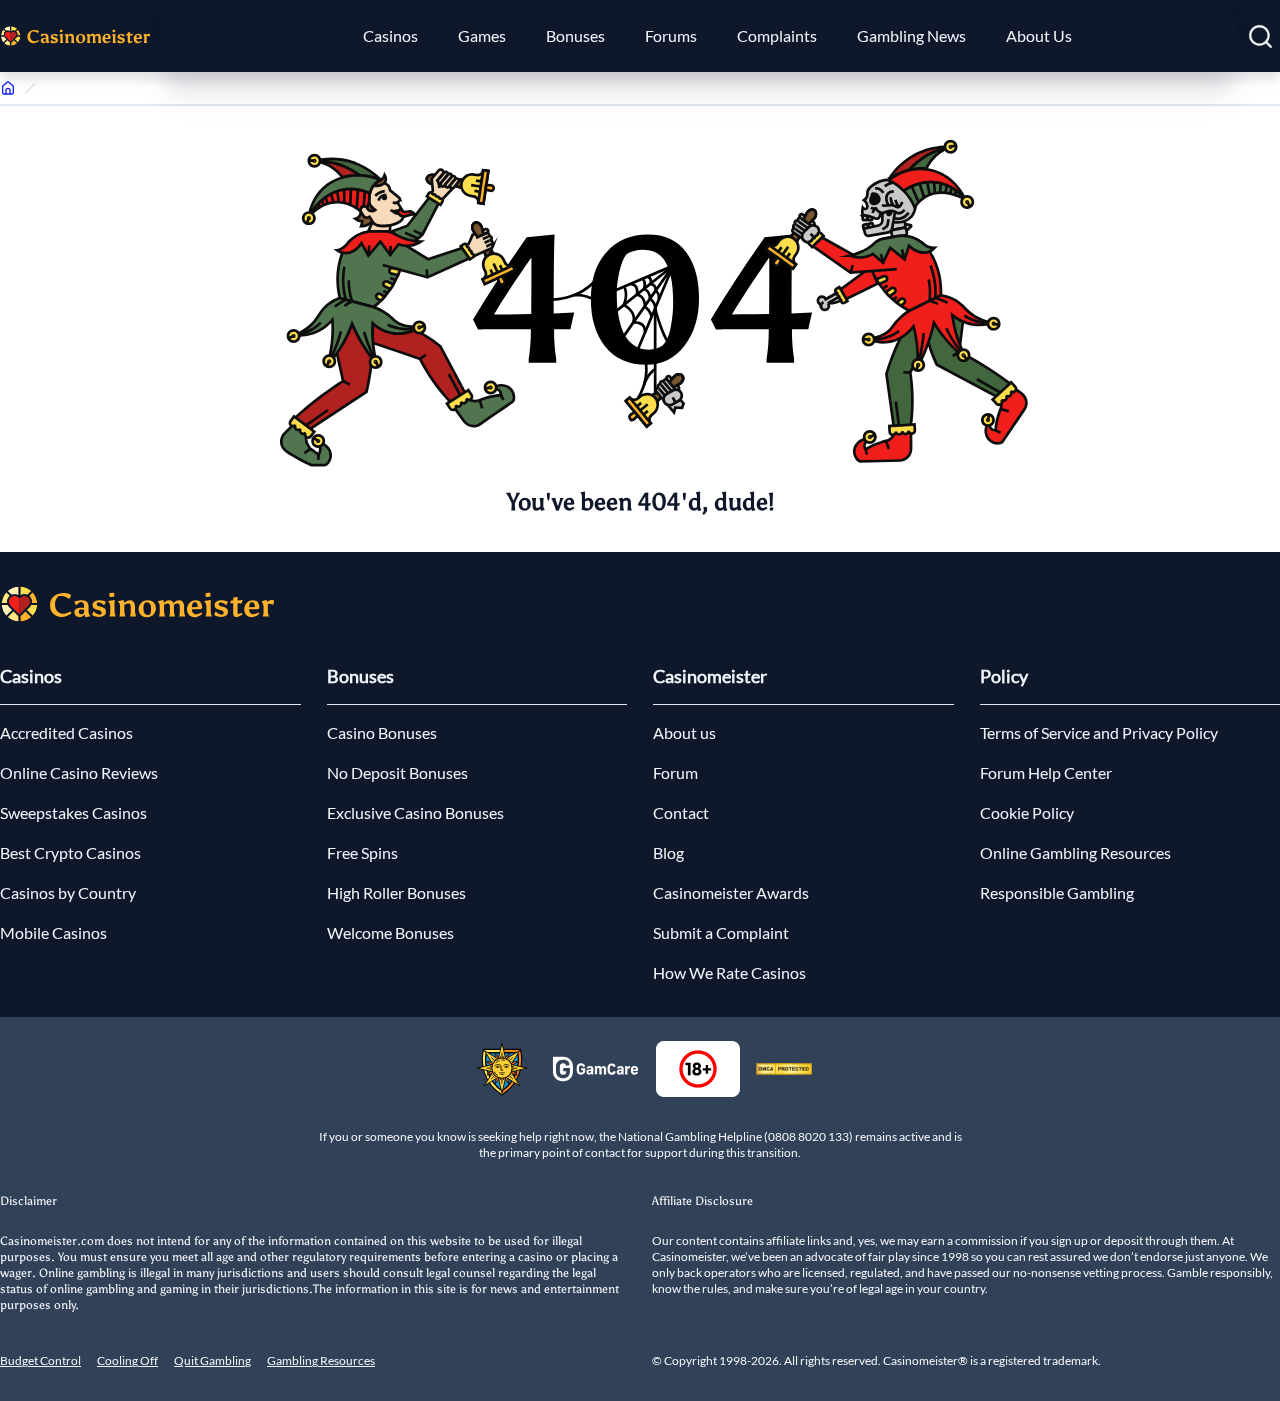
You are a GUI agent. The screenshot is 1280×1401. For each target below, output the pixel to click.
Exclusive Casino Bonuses (415, 812)
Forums (671, 35)
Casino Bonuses (382, 732)
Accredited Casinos (66, 732)
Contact (681, 812)
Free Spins (362, 852)
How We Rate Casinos (729, 972)
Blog (668, 852)
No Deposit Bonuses (397, 772)
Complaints (777, 35)
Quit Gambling (212, 1360)
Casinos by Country (68, 892)
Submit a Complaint (721, 932)
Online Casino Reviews (79, 772)
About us (684, 732)
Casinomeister (710, 676)
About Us (1039, 35)
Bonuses (575, 35)
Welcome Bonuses (390, 932)
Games (482, 35)
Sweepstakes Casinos (73, 812)
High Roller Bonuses (396, 892)
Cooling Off (127, 1360)
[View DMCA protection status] (784, 1069)
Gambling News (911, 35)
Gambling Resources (321, 1360)
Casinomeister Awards (731, 892)
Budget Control (40, 1360)
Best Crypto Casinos (70, 852)
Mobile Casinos (53, 932)
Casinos (390, 35)
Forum (675, 772)
